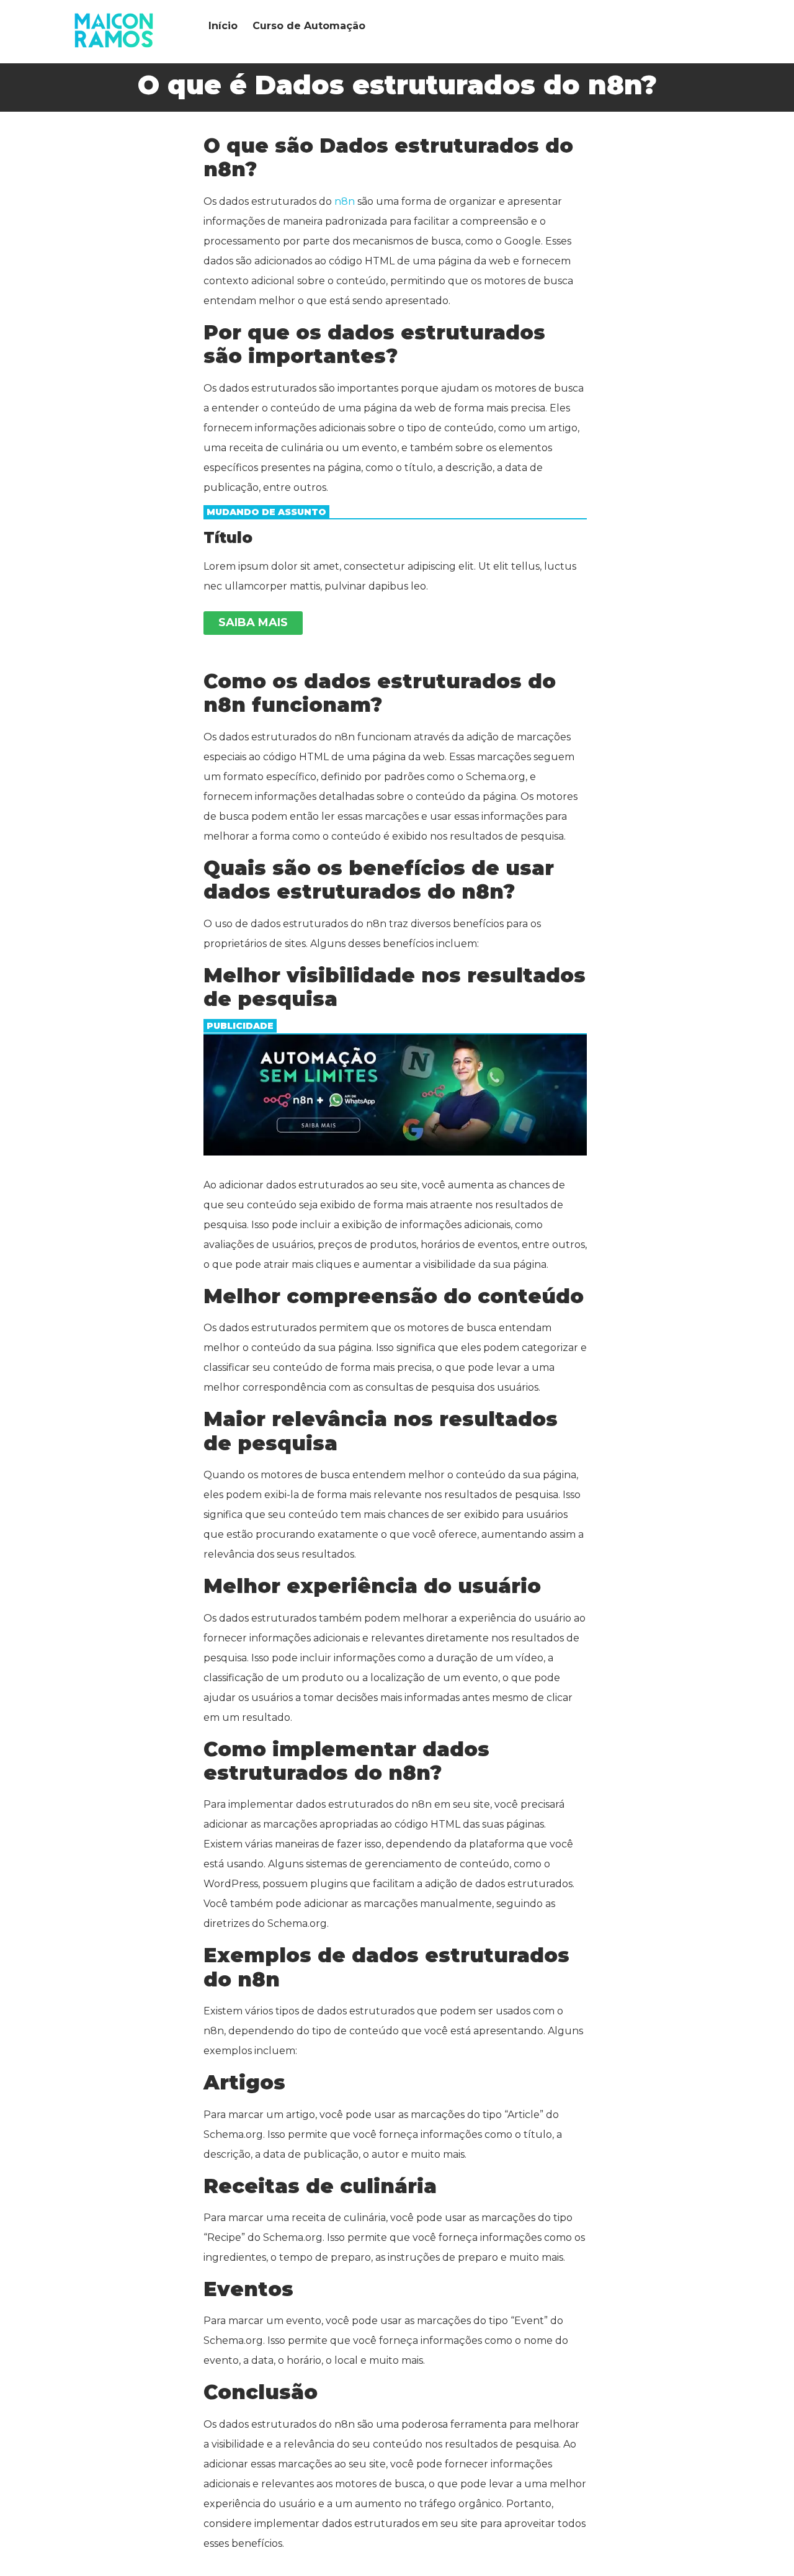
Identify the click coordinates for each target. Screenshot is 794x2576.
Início (223, 26)
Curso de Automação (309, 26)
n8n (345, 201)
